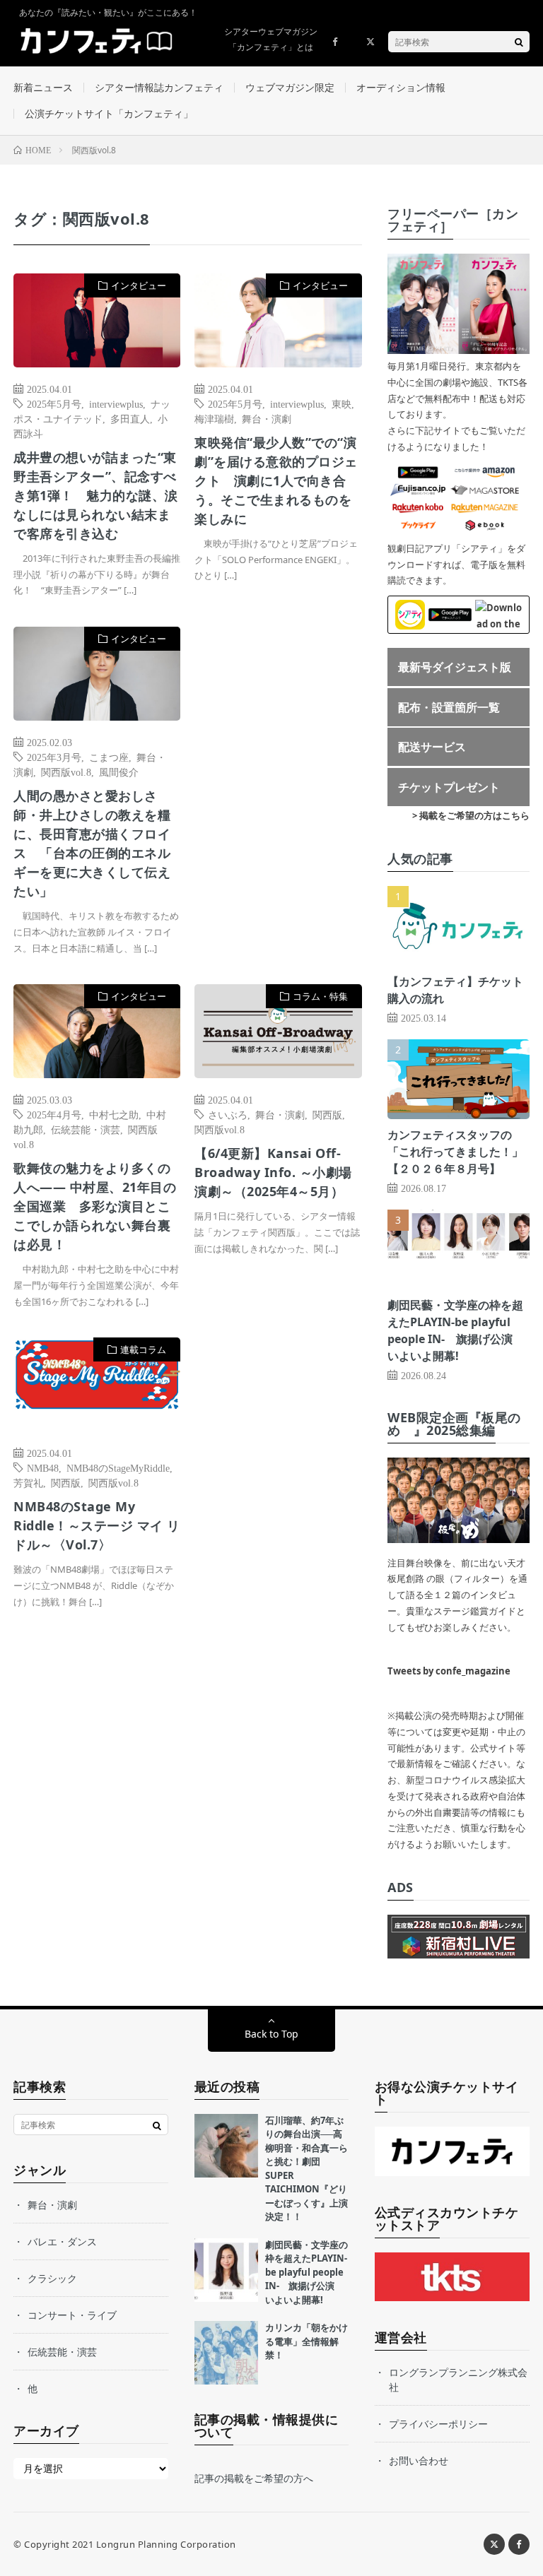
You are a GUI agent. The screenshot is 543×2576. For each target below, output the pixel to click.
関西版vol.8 (66, 772)
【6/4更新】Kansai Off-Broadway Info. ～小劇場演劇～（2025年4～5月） (273, 1172)
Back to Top (271, 2034)
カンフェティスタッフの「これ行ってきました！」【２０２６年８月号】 (455, 1152)
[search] (519, 42)
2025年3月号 (54, 757)
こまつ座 (109, 757)
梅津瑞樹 (214, 418)
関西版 (327, 1114)
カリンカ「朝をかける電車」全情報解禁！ (306, 2341)
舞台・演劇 (267, 418)
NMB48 (43, 1467)
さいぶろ (228, 1114)
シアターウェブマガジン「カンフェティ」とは (271, 39)
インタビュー (139, 285)
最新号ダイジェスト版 (455, 667)
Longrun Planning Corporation (166, 2544)
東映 (341, 403)
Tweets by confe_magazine (449, 1671)
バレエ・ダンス (62, 2241)
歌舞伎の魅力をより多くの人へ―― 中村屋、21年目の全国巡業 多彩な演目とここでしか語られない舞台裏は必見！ (95, 1206)
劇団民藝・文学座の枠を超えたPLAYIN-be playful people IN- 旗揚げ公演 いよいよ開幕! (306, 2272)
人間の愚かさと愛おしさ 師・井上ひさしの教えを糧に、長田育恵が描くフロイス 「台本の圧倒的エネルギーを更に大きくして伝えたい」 (92, 843)
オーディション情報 (401, 87)
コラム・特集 (320, 996)
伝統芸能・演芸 (86, 1129)
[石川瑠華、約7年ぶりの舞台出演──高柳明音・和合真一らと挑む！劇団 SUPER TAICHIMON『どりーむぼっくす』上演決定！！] (226, 2146)
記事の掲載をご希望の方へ (254, 2478)
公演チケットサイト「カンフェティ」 (109, 113)
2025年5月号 (54, 403)
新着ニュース (43, 87)
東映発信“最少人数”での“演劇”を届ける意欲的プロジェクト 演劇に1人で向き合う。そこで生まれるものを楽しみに (276, 480)
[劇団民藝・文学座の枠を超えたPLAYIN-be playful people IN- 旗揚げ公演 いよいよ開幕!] (226, 2270)
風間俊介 (119, 772)
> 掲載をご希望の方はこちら (471, 815)
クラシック (52, 2278)
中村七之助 (114, 1114)
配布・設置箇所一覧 (449, 707)
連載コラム (143, 1349)
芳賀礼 (28, 1482)
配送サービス (432, 747)
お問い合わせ (419, 2460)
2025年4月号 (54, 1114)
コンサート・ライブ (72, 2315)
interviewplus (116, 403)
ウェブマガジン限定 (290, 87)
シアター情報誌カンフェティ (159, 87)
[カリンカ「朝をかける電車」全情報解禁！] (226, 2353)
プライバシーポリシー (438, 2424)
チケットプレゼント (449, 787)
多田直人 (130, 418)
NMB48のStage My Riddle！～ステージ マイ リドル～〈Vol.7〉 (97, 1525)
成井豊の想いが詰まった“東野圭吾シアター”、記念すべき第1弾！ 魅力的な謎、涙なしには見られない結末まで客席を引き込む (96, 495)
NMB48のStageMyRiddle (118, 1467)
